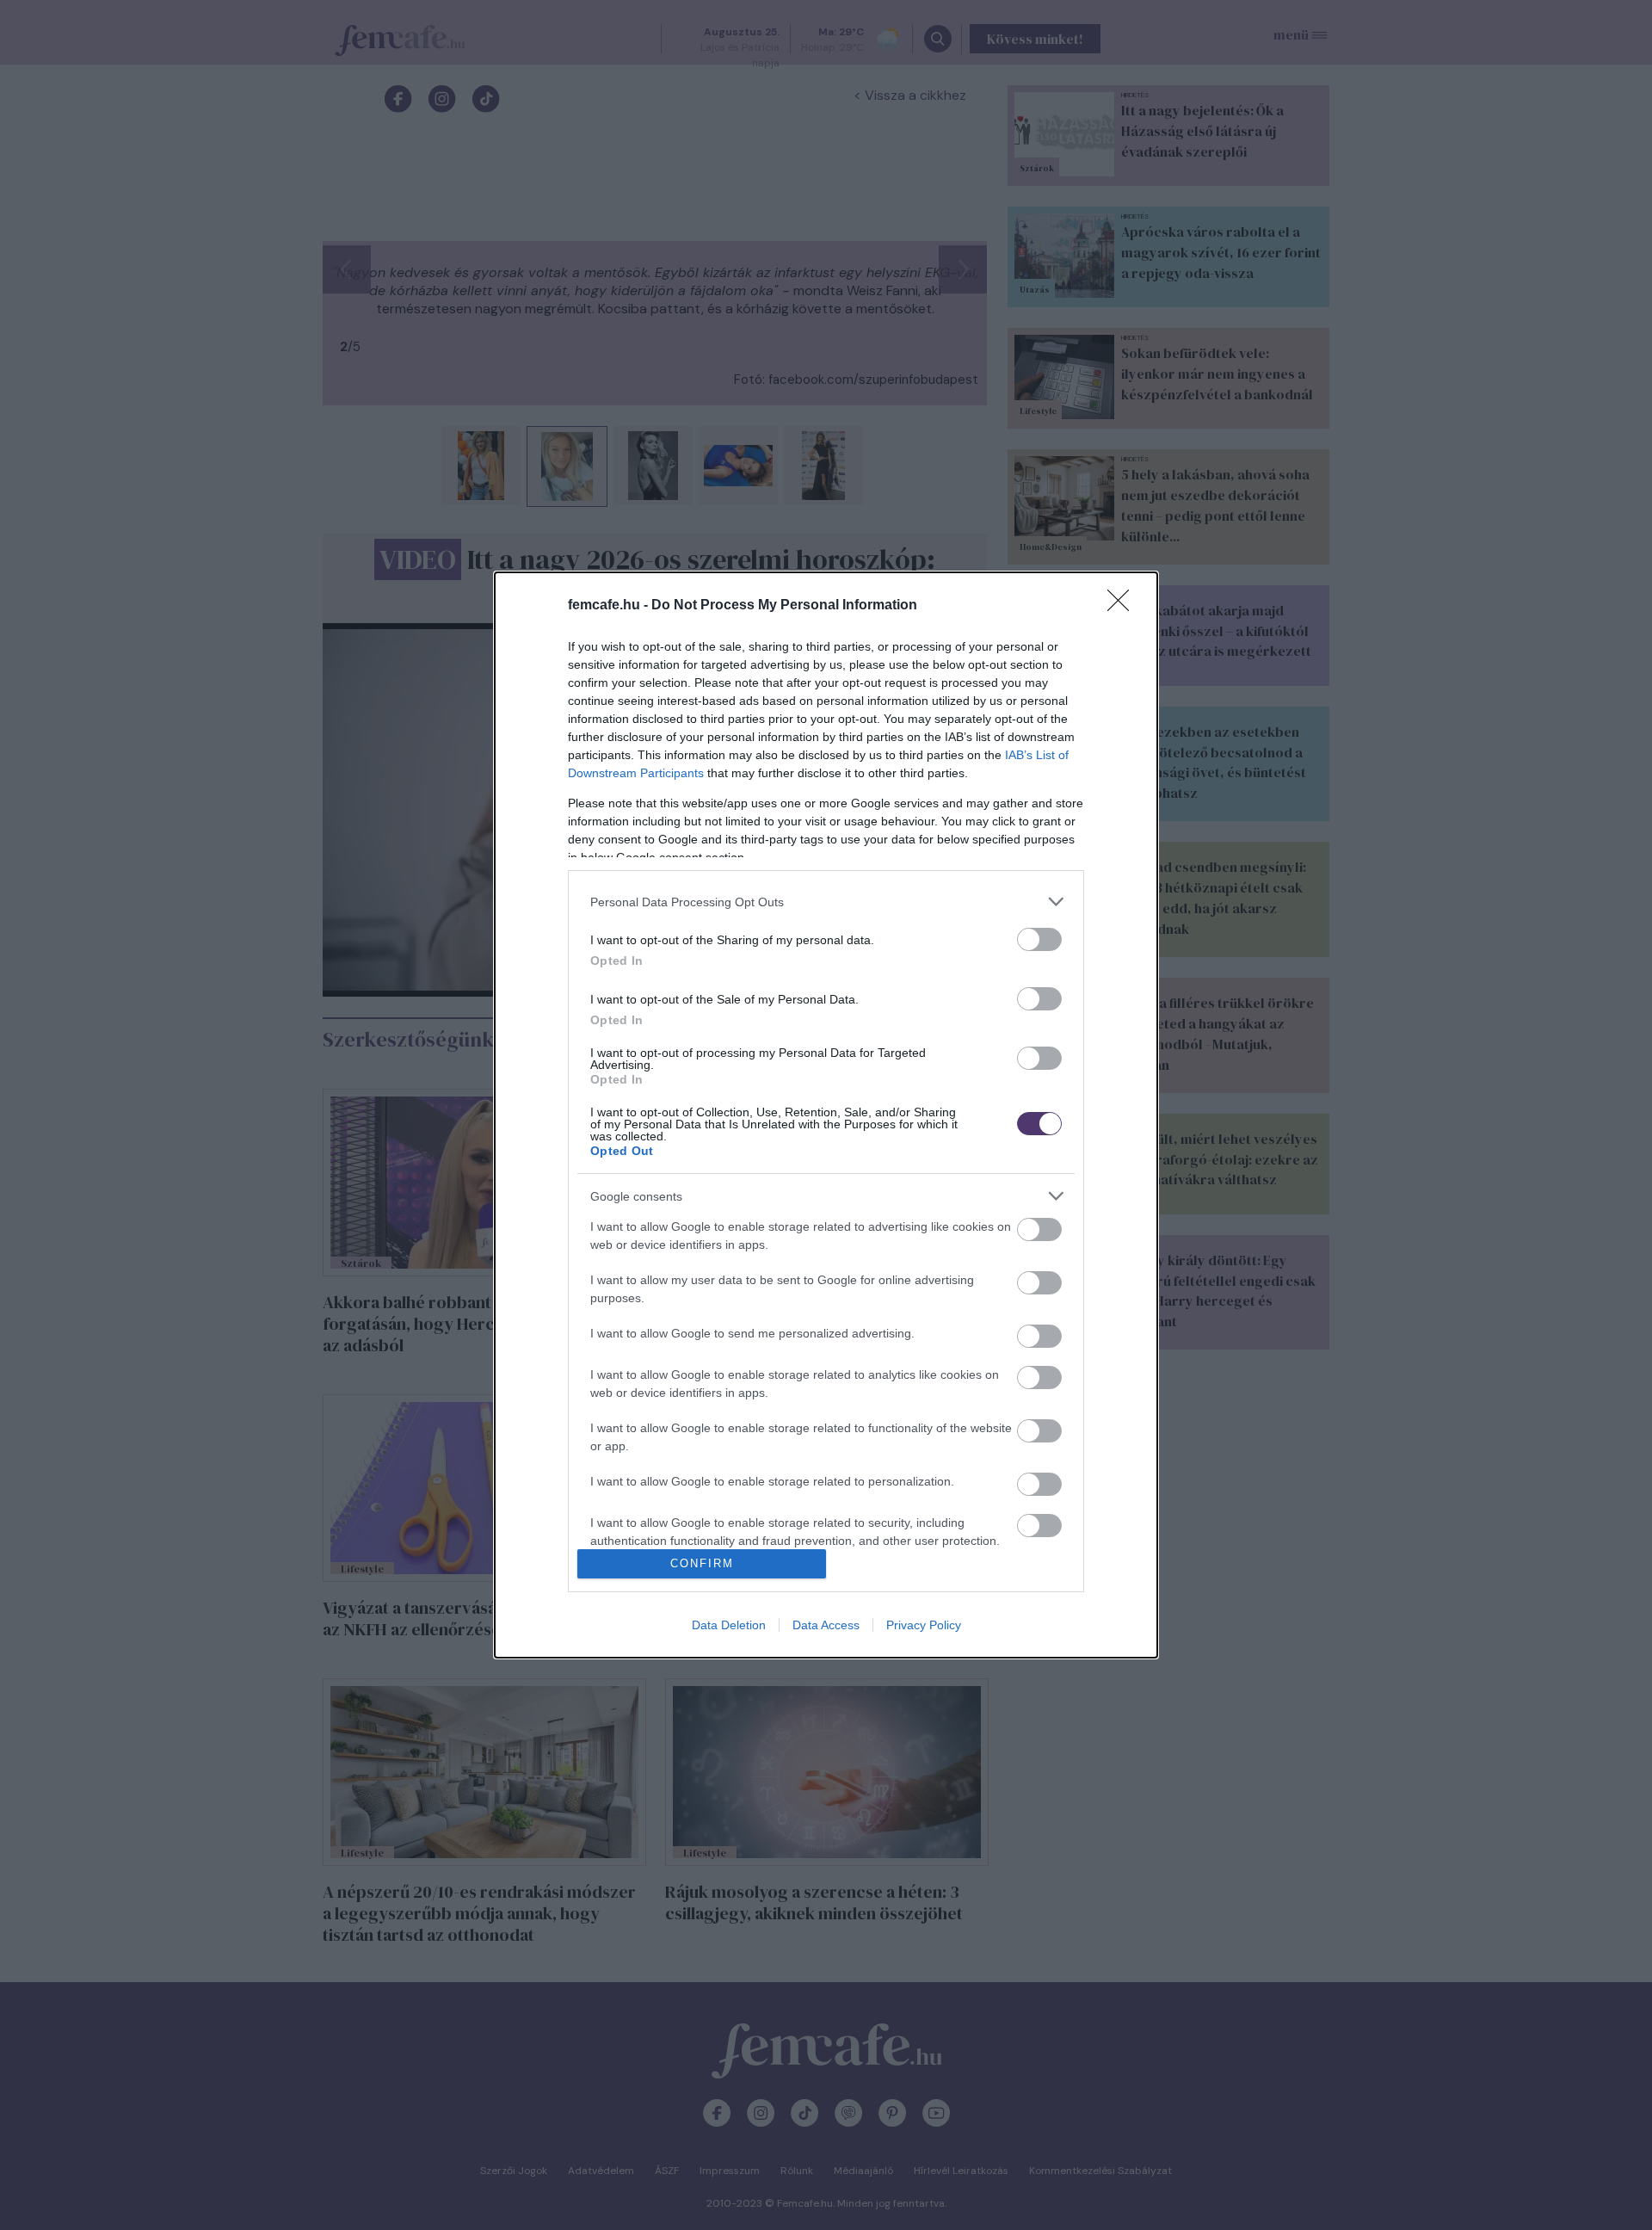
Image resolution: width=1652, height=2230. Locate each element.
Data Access (826, 1625)
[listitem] (826, 902)
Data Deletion (729, 1625)
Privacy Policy (924, 1625)
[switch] (1039, 939)
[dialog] (826, 1115)
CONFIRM (702, 1563)
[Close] (1124, 606)
